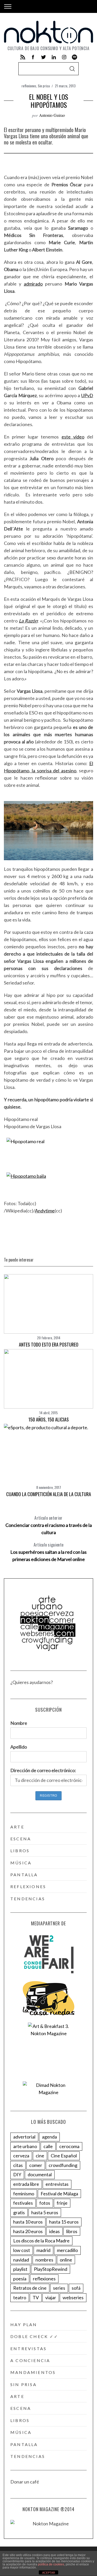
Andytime (45, 1211)
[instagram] (64, 57)
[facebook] (33, 57)
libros (20, 1851)
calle (48, 2146)
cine (40, 2156)
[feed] (23, 57)
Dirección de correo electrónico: (43, 1770)
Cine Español (64, 2156)
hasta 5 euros (45, 2212)
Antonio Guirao (52, 115)
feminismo (24, 2194)
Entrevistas (28, 2348)
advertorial (24, 2137)
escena (21, 1839)
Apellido (19, 1747)
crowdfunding (63, 2165)
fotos (45, 2203)
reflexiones (29, 86)
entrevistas (57, 2184)
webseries (73, 2297)
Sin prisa (44, 86)
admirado (33, 284)
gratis (19, 2212)
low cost (22, 2250)
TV (36, 2297)
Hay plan (24, 2324)
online (66, 2260)
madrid (43, 2250)
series (59, 2288)
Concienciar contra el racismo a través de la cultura (49, 1525)
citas (18, 2165)
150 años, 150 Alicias (49, 1419)
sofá (76, 2288)
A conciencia (30, 2360)
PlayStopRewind (51, 2269)
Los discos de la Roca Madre (41, 2241)
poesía (20, 2279)
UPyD (87, 395)
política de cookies (51, 2564)
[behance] (74, 57)
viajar (51, 2297)
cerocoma (69, 2146)
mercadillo (67, 2250)
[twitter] (43, 57)
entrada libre (26, 2184)
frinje (62, 2203)
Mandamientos (33, 2372)
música (21, 1863)
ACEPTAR (49, 2573)
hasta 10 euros (28, 2222)
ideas (54, 2231)
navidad (21, 2260)
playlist (20, 2269)
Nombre (19, 1723)
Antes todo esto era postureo (49, 1344)
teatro (20, 2297)
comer (36, 2165)
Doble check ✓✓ (34, 2336)
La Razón (28, 621)
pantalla (24, 1875)
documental (40, 2174)
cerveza (21, 2156)
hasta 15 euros (64, 2222)
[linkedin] (54, 57)
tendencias (28, 1899)
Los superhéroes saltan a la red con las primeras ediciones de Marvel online (48, 1552)
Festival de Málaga (59, 2194)
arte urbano (25, 2146)
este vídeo (73, 437)
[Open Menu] (8, 6)
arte (17, 1827)
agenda (49, 2137)
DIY (17, 2174)
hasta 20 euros (28, 2231)
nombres (44, 2260)
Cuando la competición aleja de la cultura (49, 1494)
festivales (23, 2203)
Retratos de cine (30, 2288)
